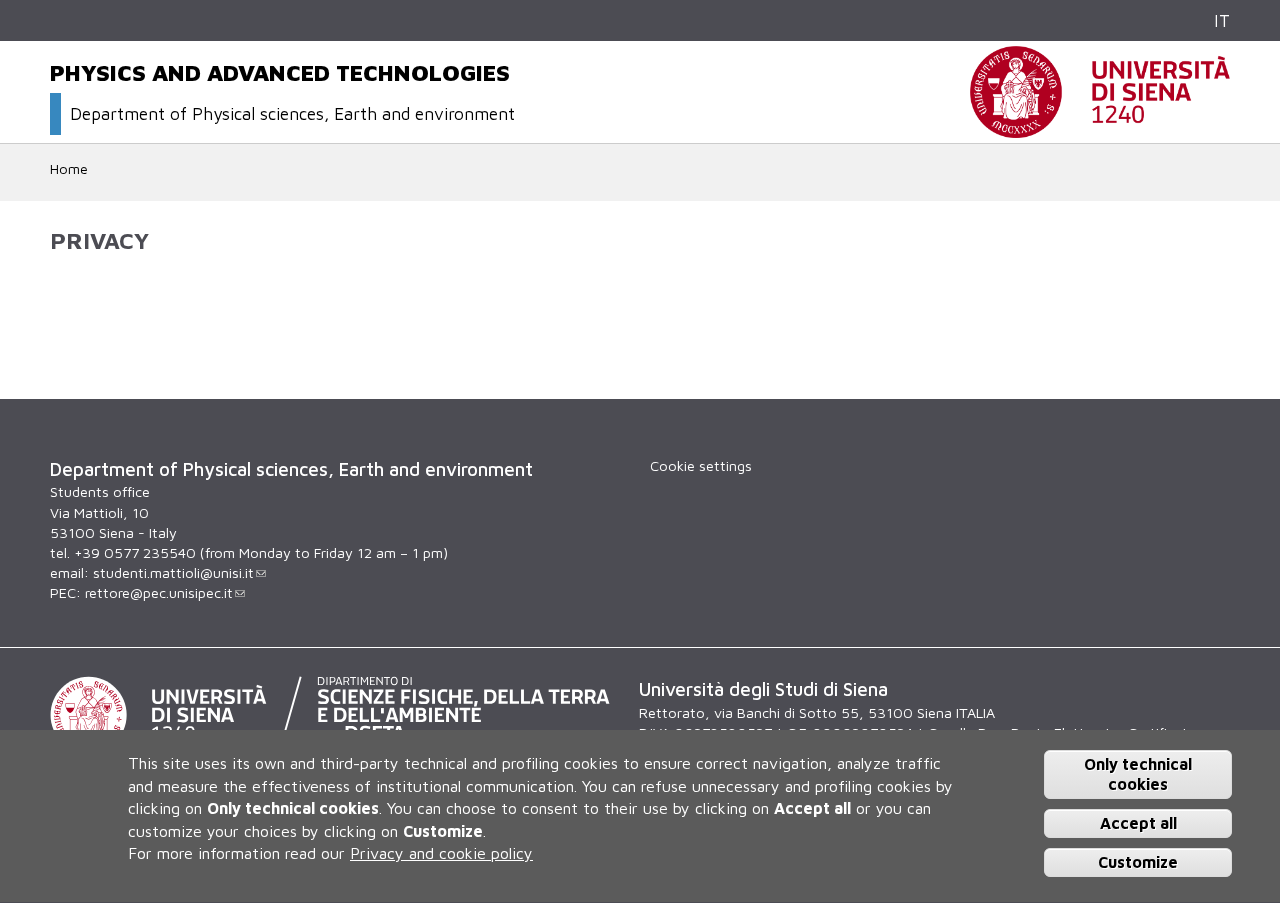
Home (69, 168)
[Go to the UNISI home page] (1100, 127)
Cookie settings (701, 465)
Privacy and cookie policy (441, 853)
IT (1222, 20)
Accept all (1138, 823)
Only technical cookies (1138, 774)
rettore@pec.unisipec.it (159, 592)
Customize (1138, 862)
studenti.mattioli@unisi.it (173, 572)
